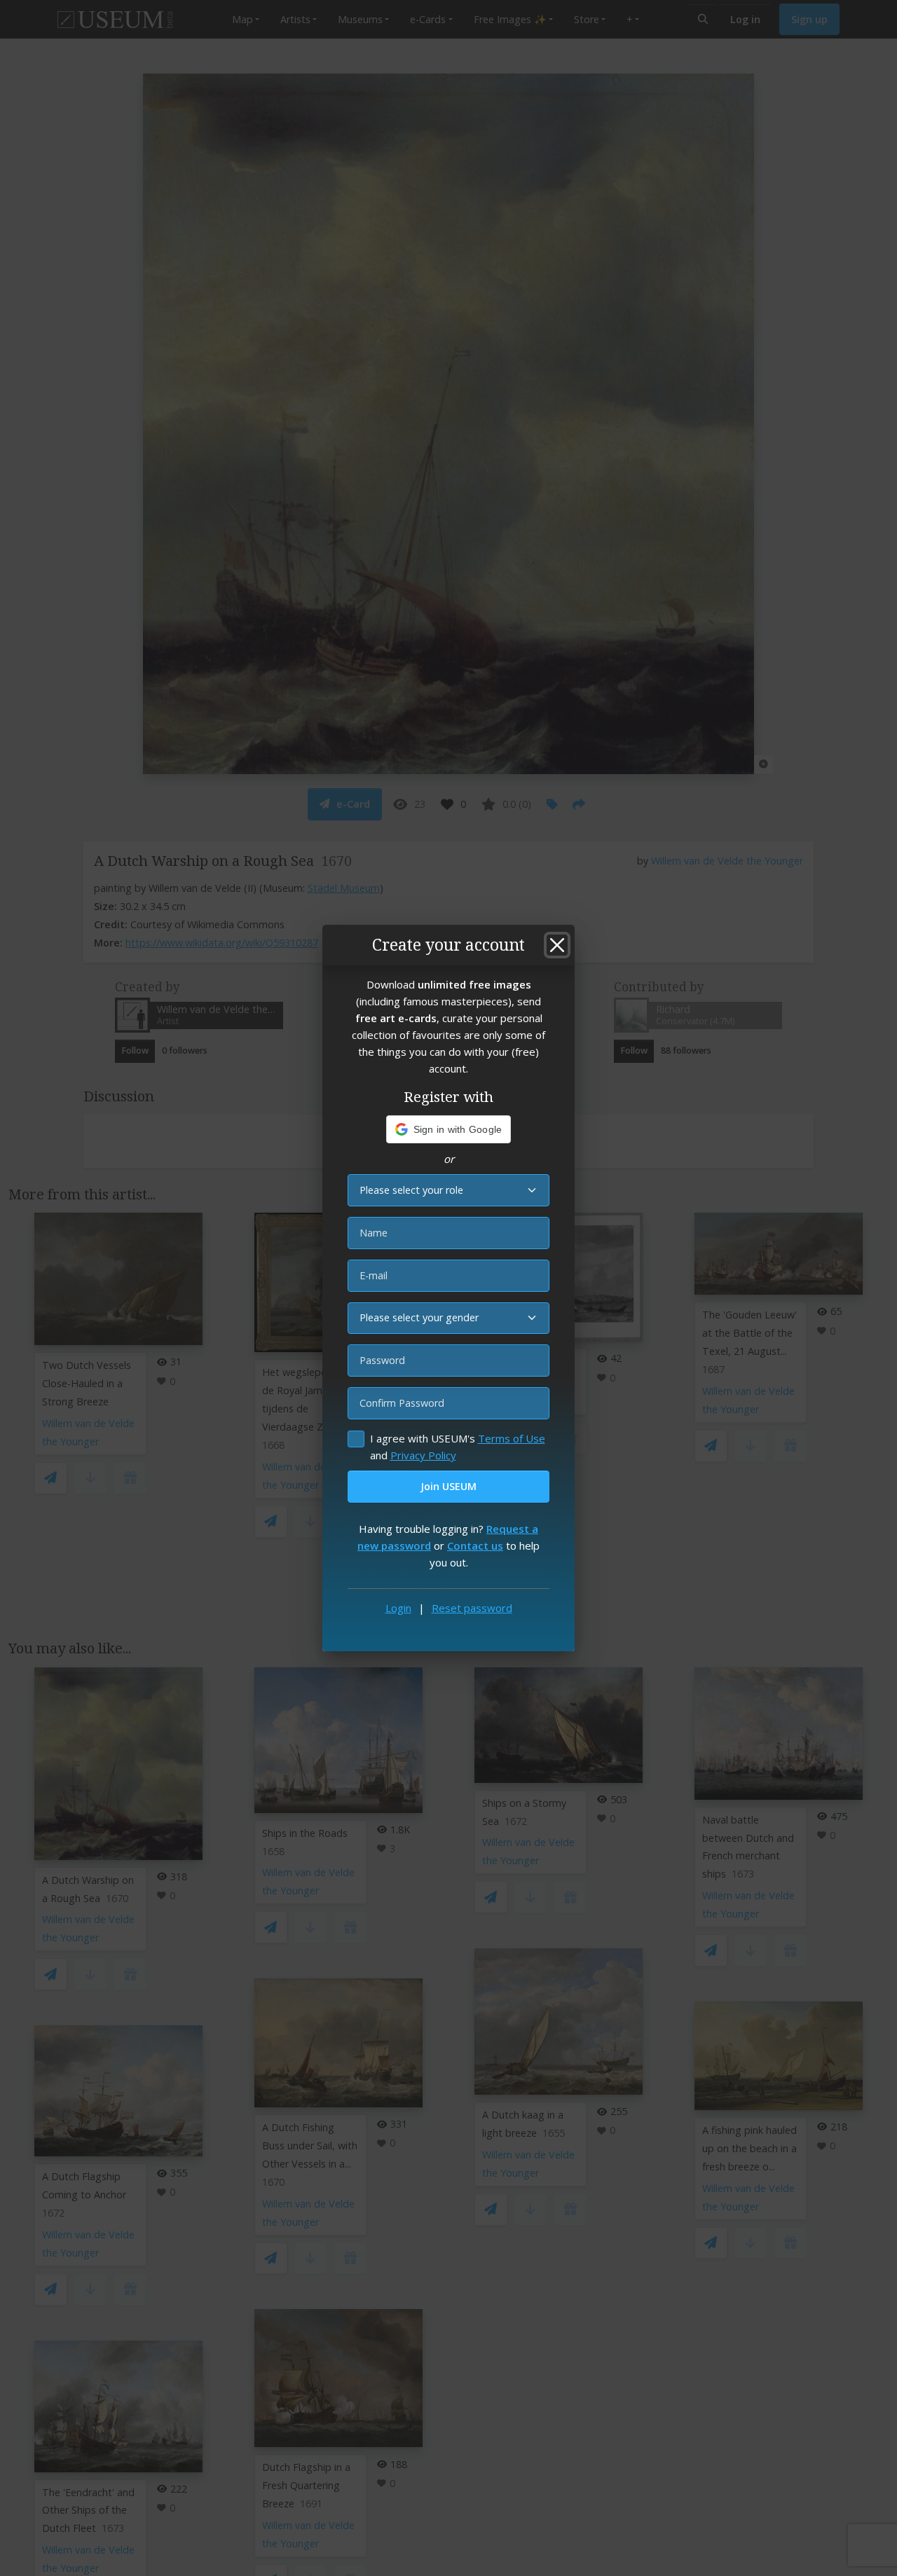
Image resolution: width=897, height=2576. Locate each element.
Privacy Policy (423, 1455)
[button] (449, 1129)
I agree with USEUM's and (458, 1447)
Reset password (472, 1608)
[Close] (557, 945)
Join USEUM (448, 1486)
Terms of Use (512, 1438)
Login (398, 1608)
